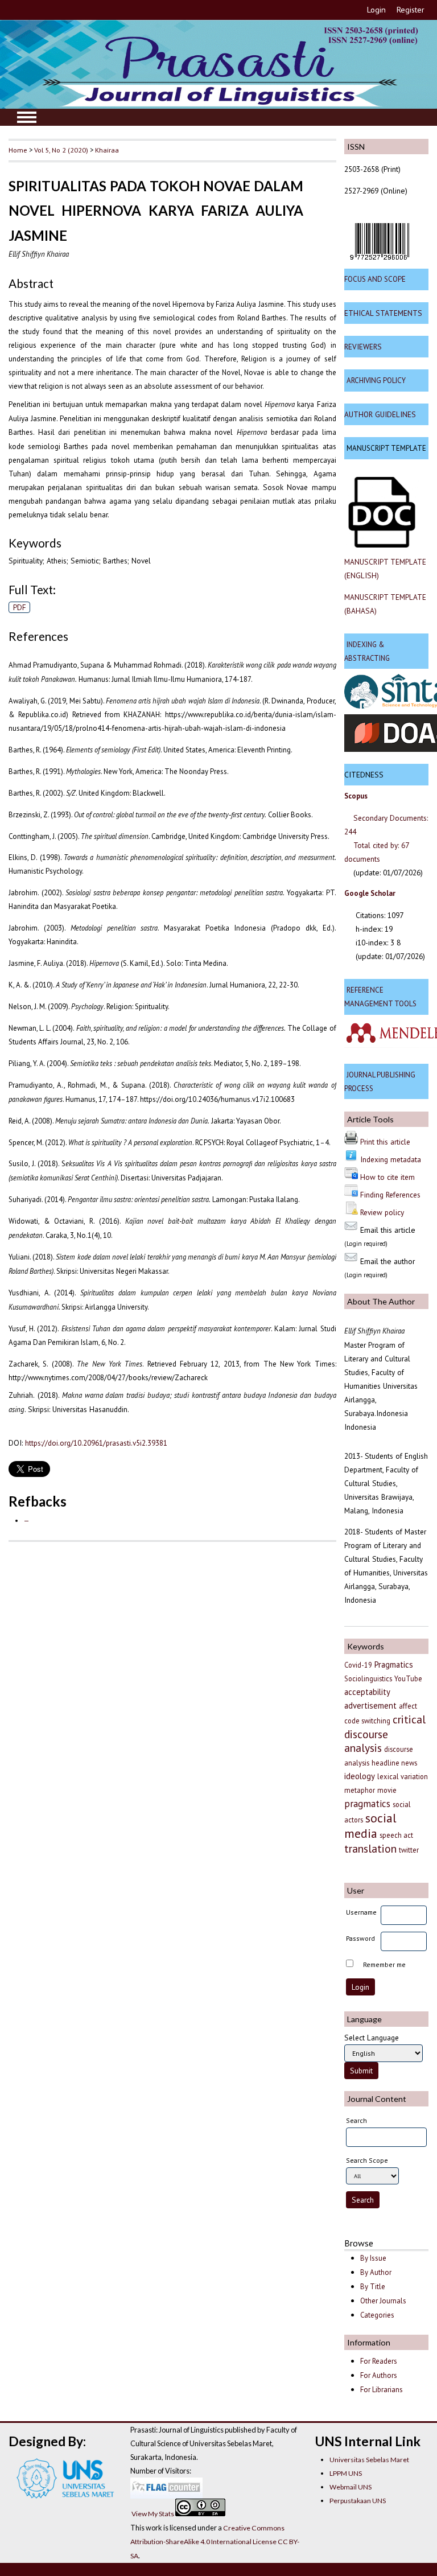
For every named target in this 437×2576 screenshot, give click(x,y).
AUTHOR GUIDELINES (380, 414)
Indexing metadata (391, 1159)
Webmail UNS (351, 2487)
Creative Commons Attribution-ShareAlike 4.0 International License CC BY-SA (215, 2542)
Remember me (384, 1964)
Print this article (385, 1142)
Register (411, 10)
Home (18, 150)
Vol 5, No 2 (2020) (61, 150)
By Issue (373, 2258)
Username (361, 1912)
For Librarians (382, 2390)
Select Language (372, 2038)
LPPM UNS (346, 2473)
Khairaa (107, 150)
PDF (20, 607)
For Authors (379, 2375)
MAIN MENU (27, 117)
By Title (373, 2287)
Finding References (390, 1195)
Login (376, 10)
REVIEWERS (363, 347)
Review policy (382, 1212)
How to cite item (387, 1177)
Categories (377, 2315)
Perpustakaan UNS (358, 2501)
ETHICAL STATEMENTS (383, 313)
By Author (376, 2272)
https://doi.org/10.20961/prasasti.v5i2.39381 (96, 1443)
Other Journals (383, 2301)
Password (360, 1938)
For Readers (379, 2361)
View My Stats (153, 2514)
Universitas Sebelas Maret (369, 2460)
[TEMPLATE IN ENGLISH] (382, 545)
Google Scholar (370, 893)
